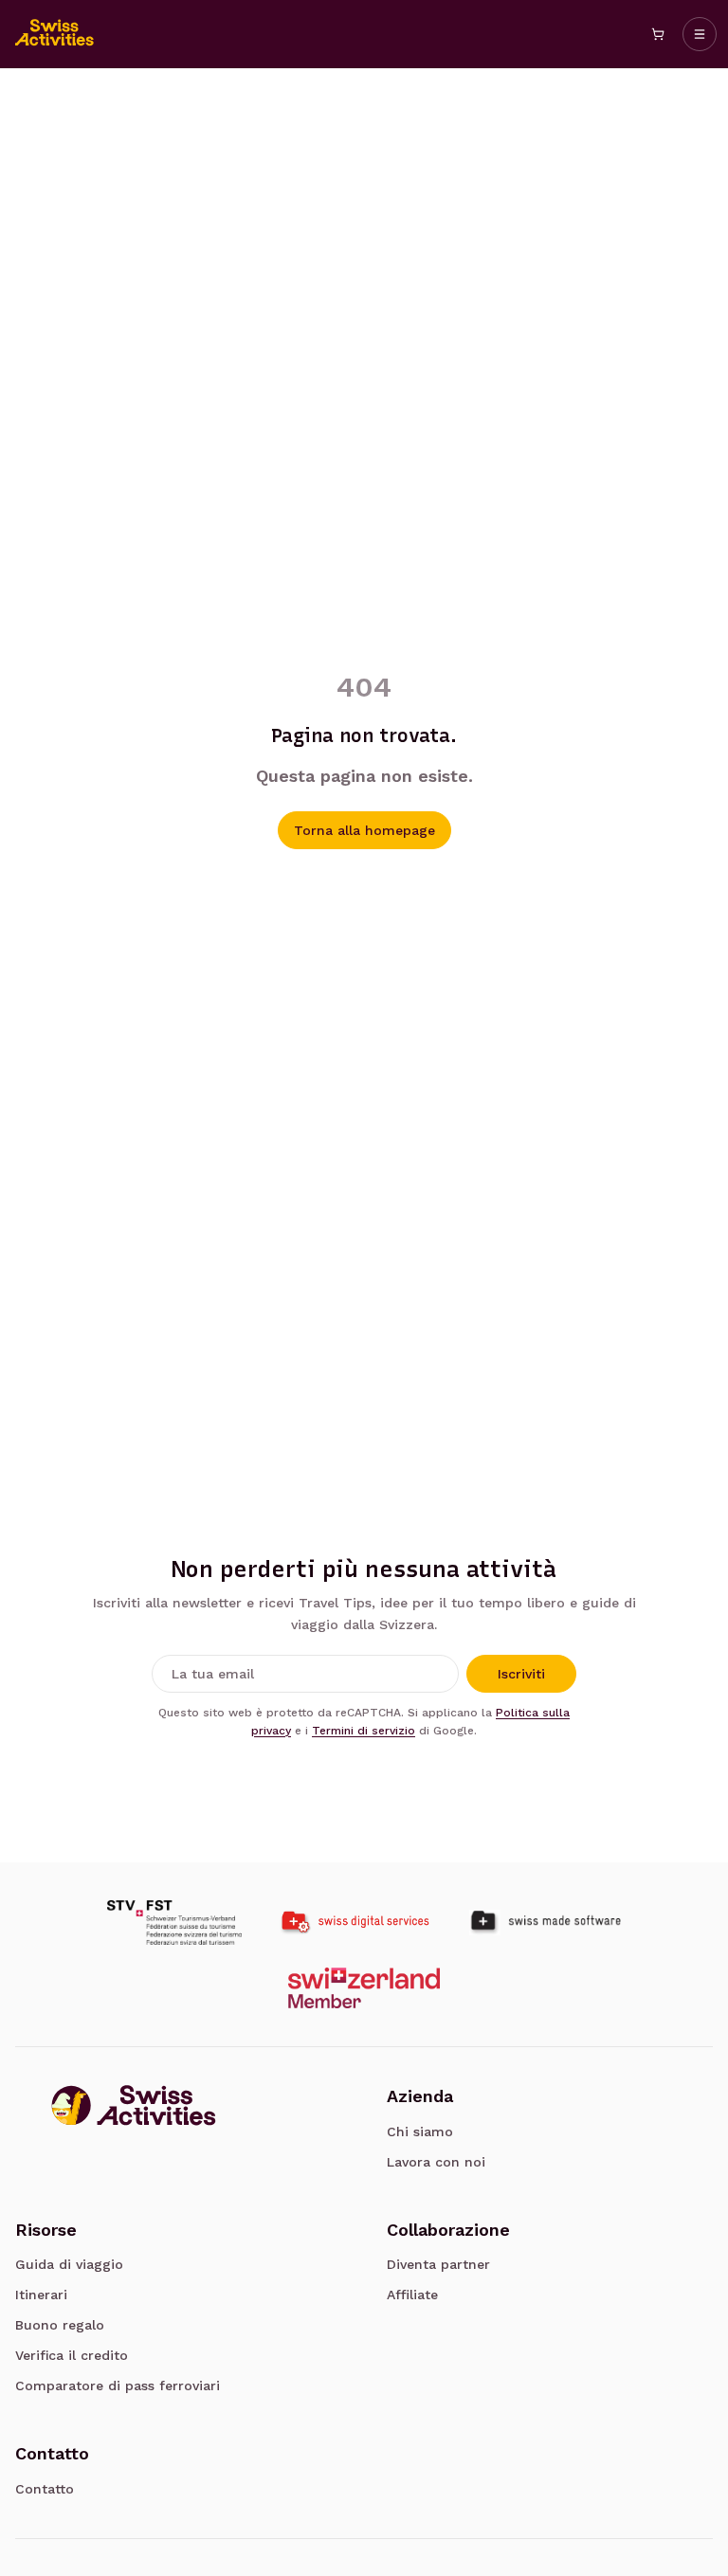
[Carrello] (658, 34)
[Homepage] (55, 34)
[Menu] (700, 34)
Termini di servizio (364, 1731)
